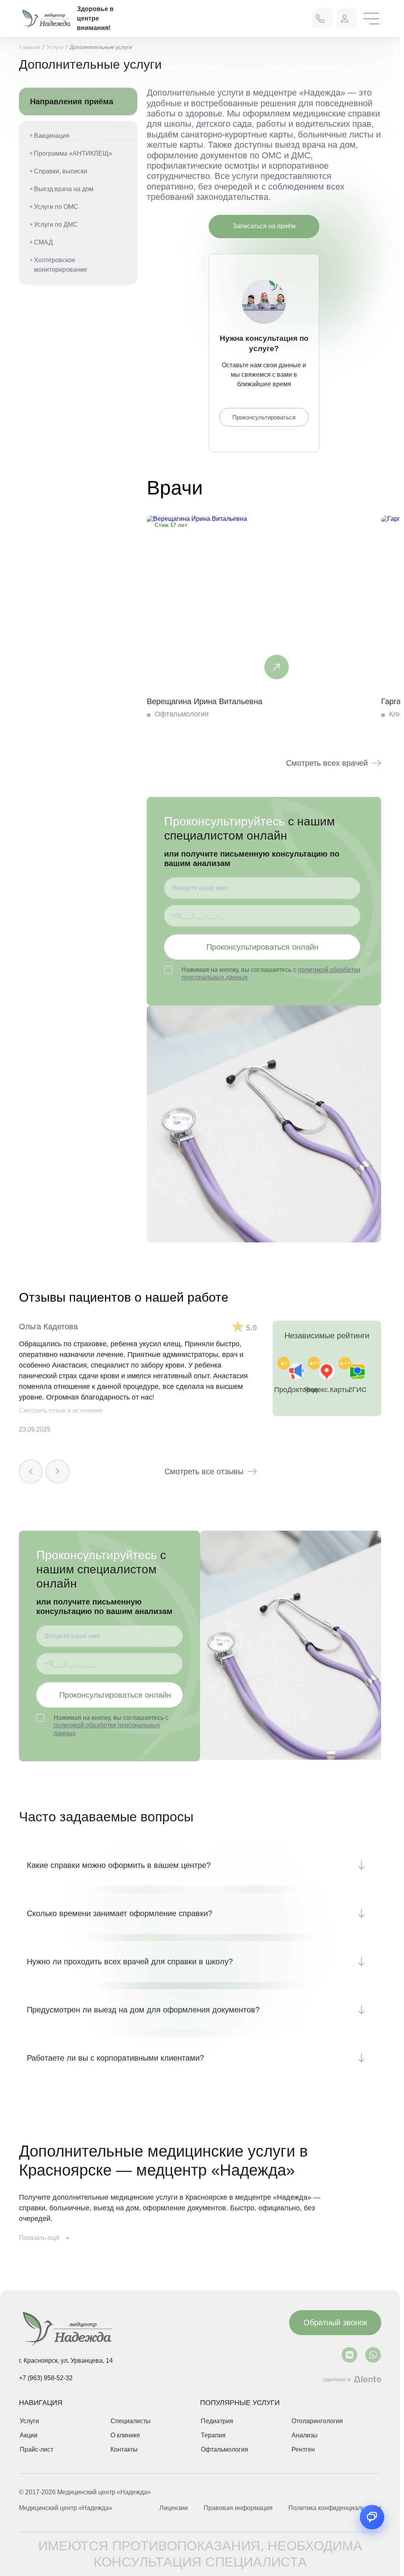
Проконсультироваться (264, 417)
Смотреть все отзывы (204, 1471)
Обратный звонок (335, 2322)
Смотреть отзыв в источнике (61, 1410)
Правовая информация (238, 2508)
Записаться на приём (264, 226)
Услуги (29, 2421)
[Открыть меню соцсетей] (372, 2517)
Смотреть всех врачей (327, 763)
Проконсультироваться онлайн (262, 947)
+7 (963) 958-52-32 (46, 2378)
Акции (29, 2435)
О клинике (125, 2435)
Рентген (303, 2449)
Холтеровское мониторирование (61, 265)
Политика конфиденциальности (335, 2508)
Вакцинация (52, 136)
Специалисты (131, 2421)
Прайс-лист (36, 2449)
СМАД (43, 242)
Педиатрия (217, 2421)
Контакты (124, 2449)
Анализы (305, 2435)
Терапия (213, 2435)
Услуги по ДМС (56, 225)
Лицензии (174, 2508)
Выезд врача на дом (64, 189)
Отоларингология (317, 2421)
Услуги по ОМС (56, 207)
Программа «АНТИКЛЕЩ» (73, 153)
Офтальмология (224, 2449)
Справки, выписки (61, 171)
